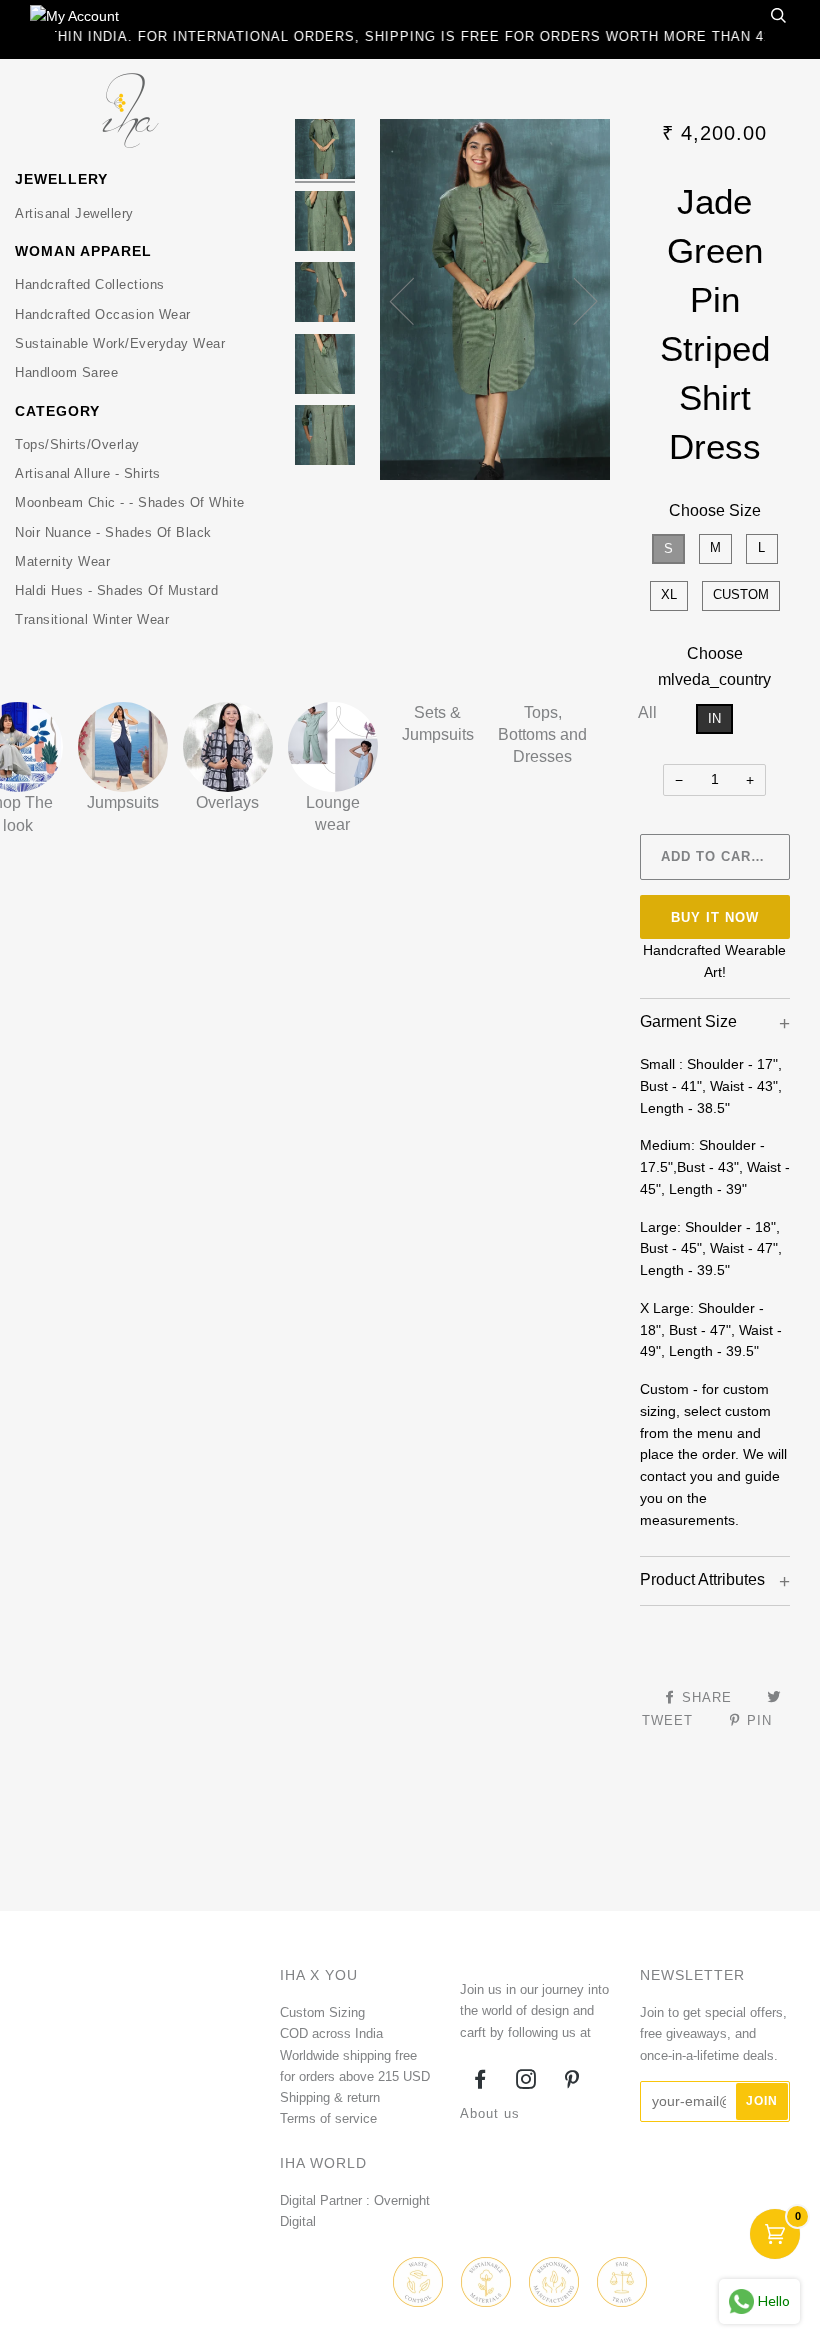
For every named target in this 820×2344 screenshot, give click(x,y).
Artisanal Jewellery (74, 213)
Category (57, 411)
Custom (741, 594)
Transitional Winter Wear (92, 619)
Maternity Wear (62, 561)
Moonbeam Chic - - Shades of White (130, 502)
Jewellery (61, 179)
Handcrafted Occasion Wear (103, 314)
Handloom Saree (66, 372)
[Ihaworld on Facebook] (480, 2082)
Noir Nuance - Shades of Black (113, 532)
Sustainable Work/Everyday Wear (120, 343)
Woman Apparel (83, 251)
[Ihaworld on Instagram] (526, 2082)
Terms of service (328, 2118)
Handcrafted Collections (90, 284)
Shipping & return (330, 2097)
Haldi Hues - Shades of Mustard (116, 590)
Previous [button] (414, 300)
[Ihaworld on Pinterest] (572, 2082)
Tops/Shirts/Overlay (77, 444)
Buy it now (715, 917)
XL (669, 594)
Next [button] (573, 300)
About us (490, 2113)
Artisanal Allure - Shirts (88, 473)
